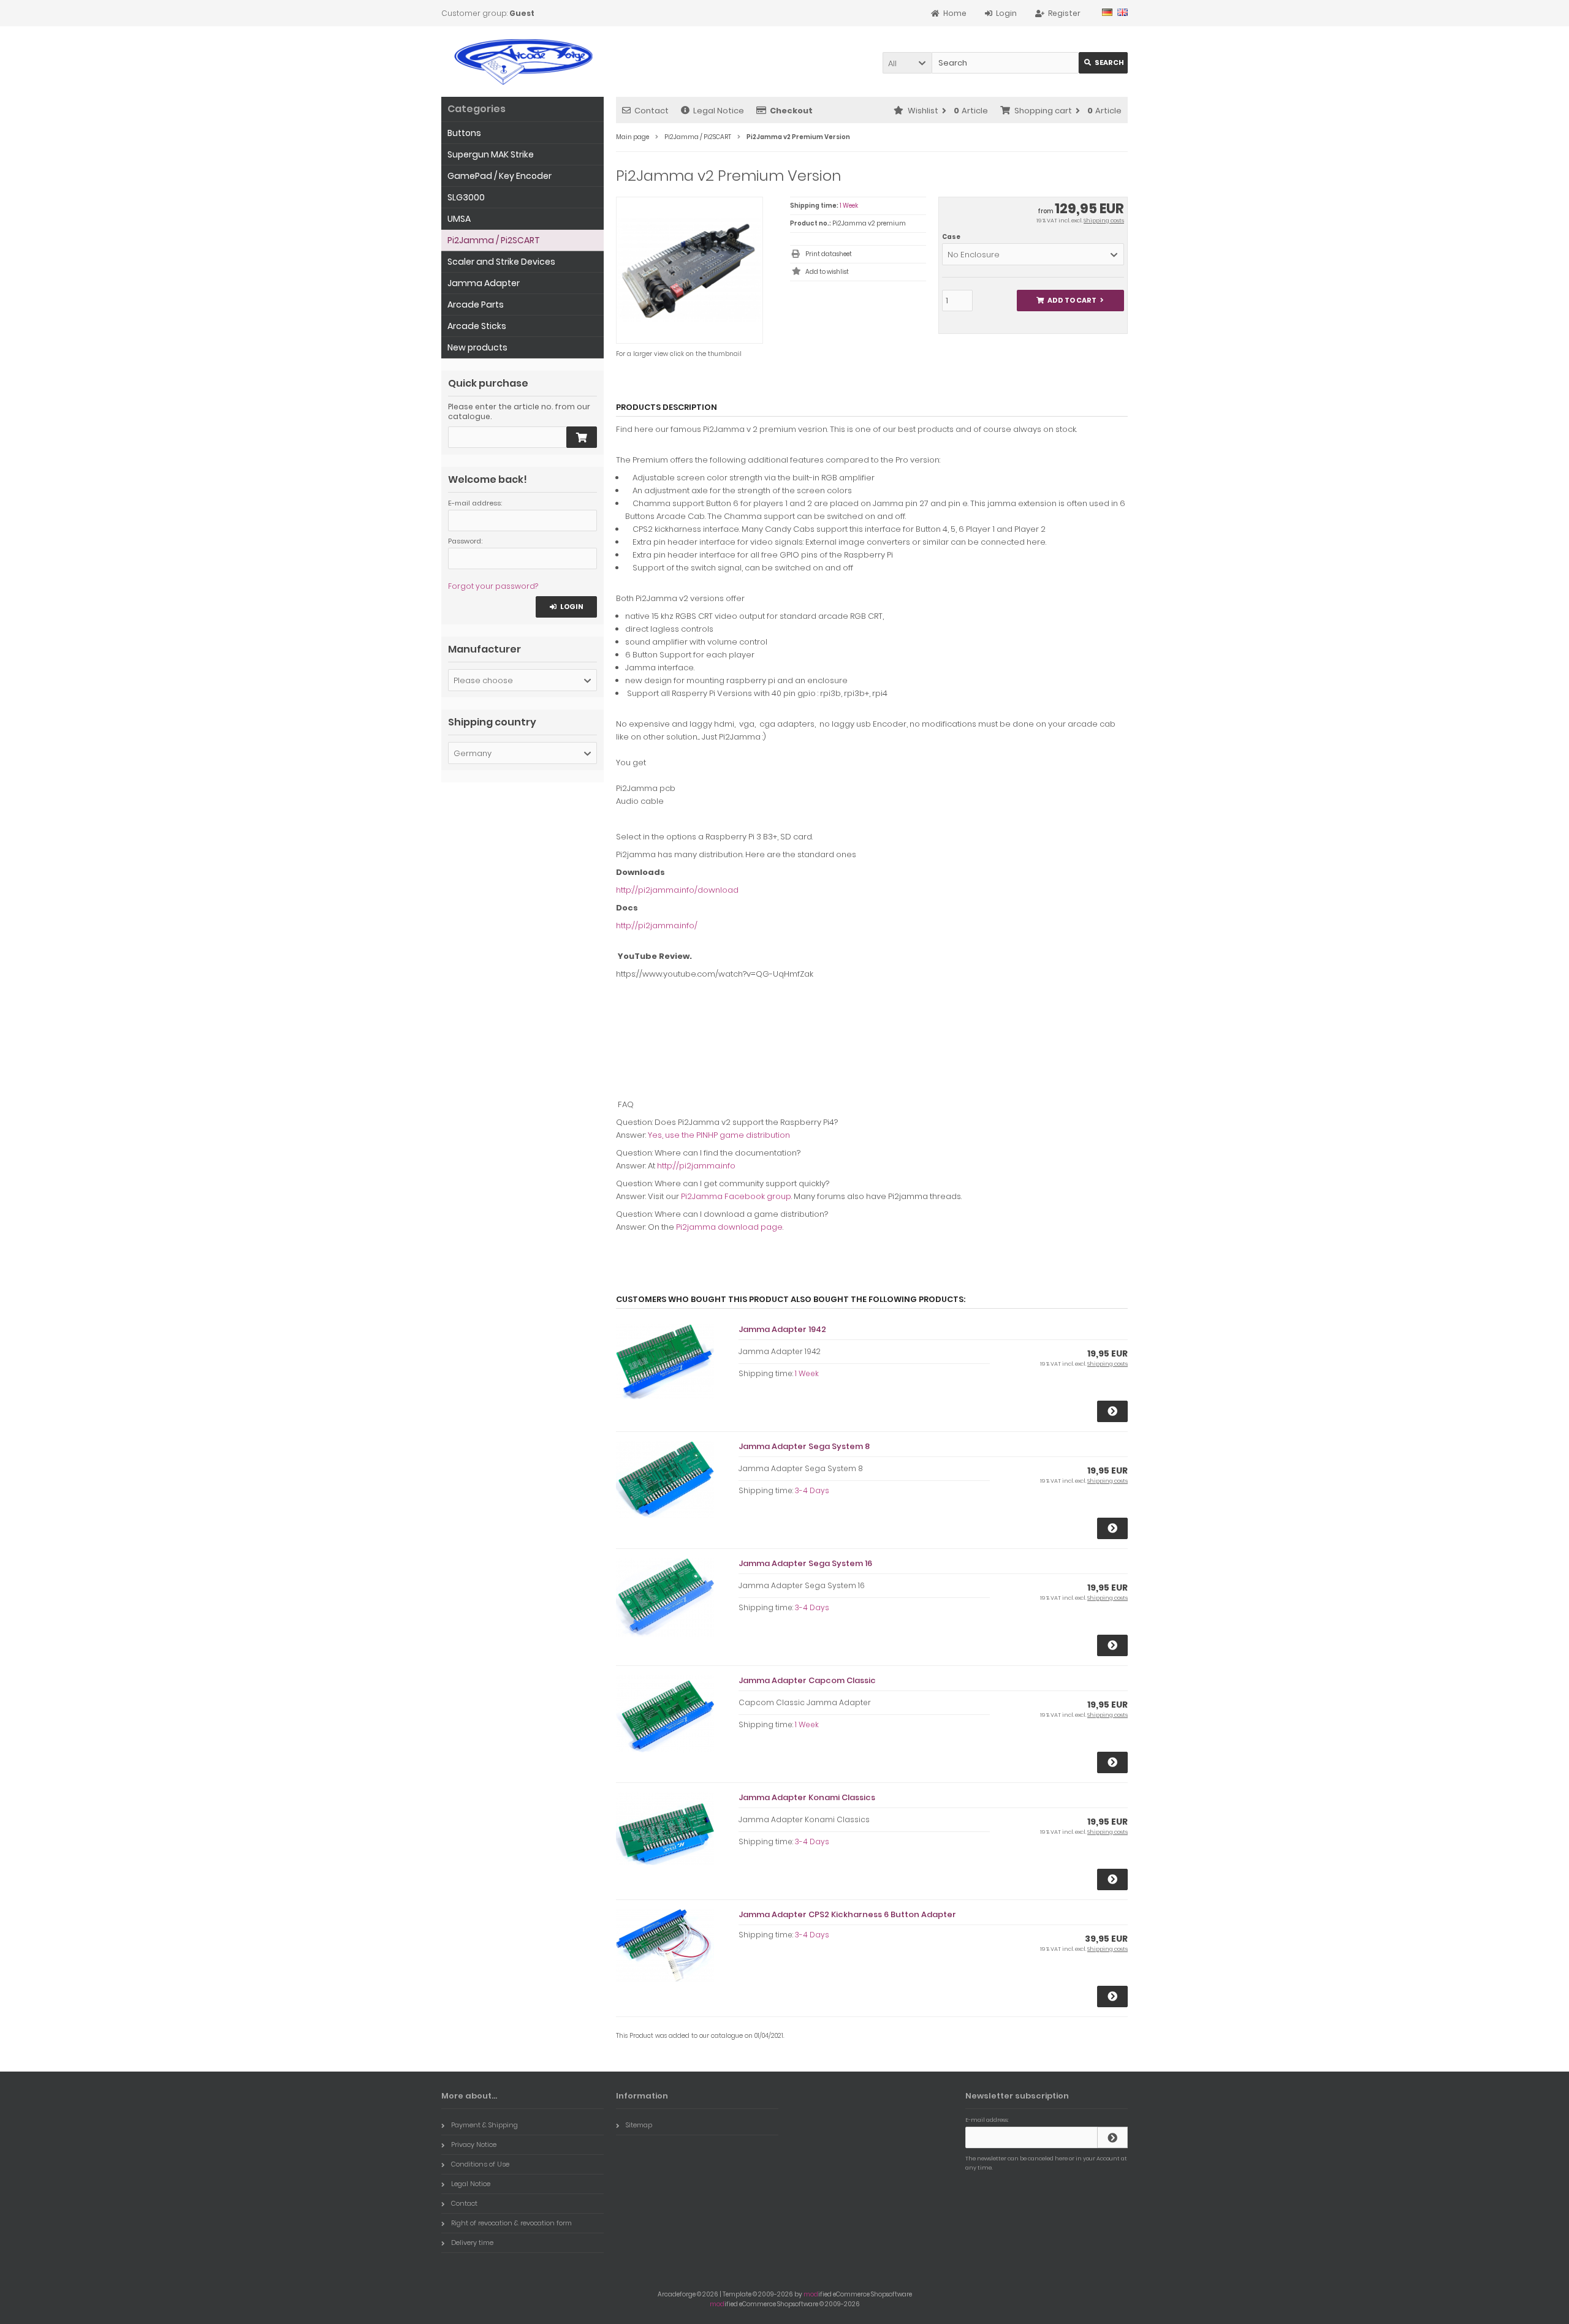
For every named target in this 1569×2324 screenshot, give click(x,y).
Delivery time (472, 2243)
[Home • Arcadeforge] (522, 62)
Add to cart (1070, 301)
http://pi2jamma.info (696, 1166)
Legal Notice (719, 111)
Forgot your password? (493, 586)
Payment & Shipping (484, 2125)
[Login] (1112, 2137)
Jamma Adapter (484, 283)
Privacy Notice (474, 2144)
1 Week (849, 206)
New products (477, 347)
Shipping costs (1104, 221)
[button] (907, 63)
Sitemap (639, 2125)
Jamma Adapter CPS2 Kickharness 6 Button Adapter (847, 1914)
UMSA (459, 219)
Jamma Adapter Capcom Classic (807, 1680)
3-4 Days (812, 1490)
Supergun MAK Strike (491, 154)
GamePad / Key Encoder (500, 176)
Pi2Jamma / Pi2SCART (494, 240)
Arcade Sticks (477, 326)
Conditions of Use (480, 2164)
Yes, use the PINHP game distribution (719, 1135)
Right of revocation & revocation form (511, 2223)
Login (567, 607)
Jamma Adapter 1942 (782, 1329)
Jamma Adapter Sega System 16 (805, 1563)
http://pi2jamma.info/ (657, 925)
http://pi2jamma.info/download (677, 890)
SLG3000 (466, 197)
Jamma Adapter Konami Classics (807, 1797)
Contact (652, 111)
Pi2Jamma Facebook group (736, 1196)
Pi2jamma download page (729, 1227)
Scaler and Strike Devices (501, 262)
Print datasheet (829, 254)
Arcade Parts (476, 305)
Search (1104, 63)
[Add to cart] (582, 437)
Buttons (464, 133)
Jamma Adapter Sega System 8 (804, 1446)
